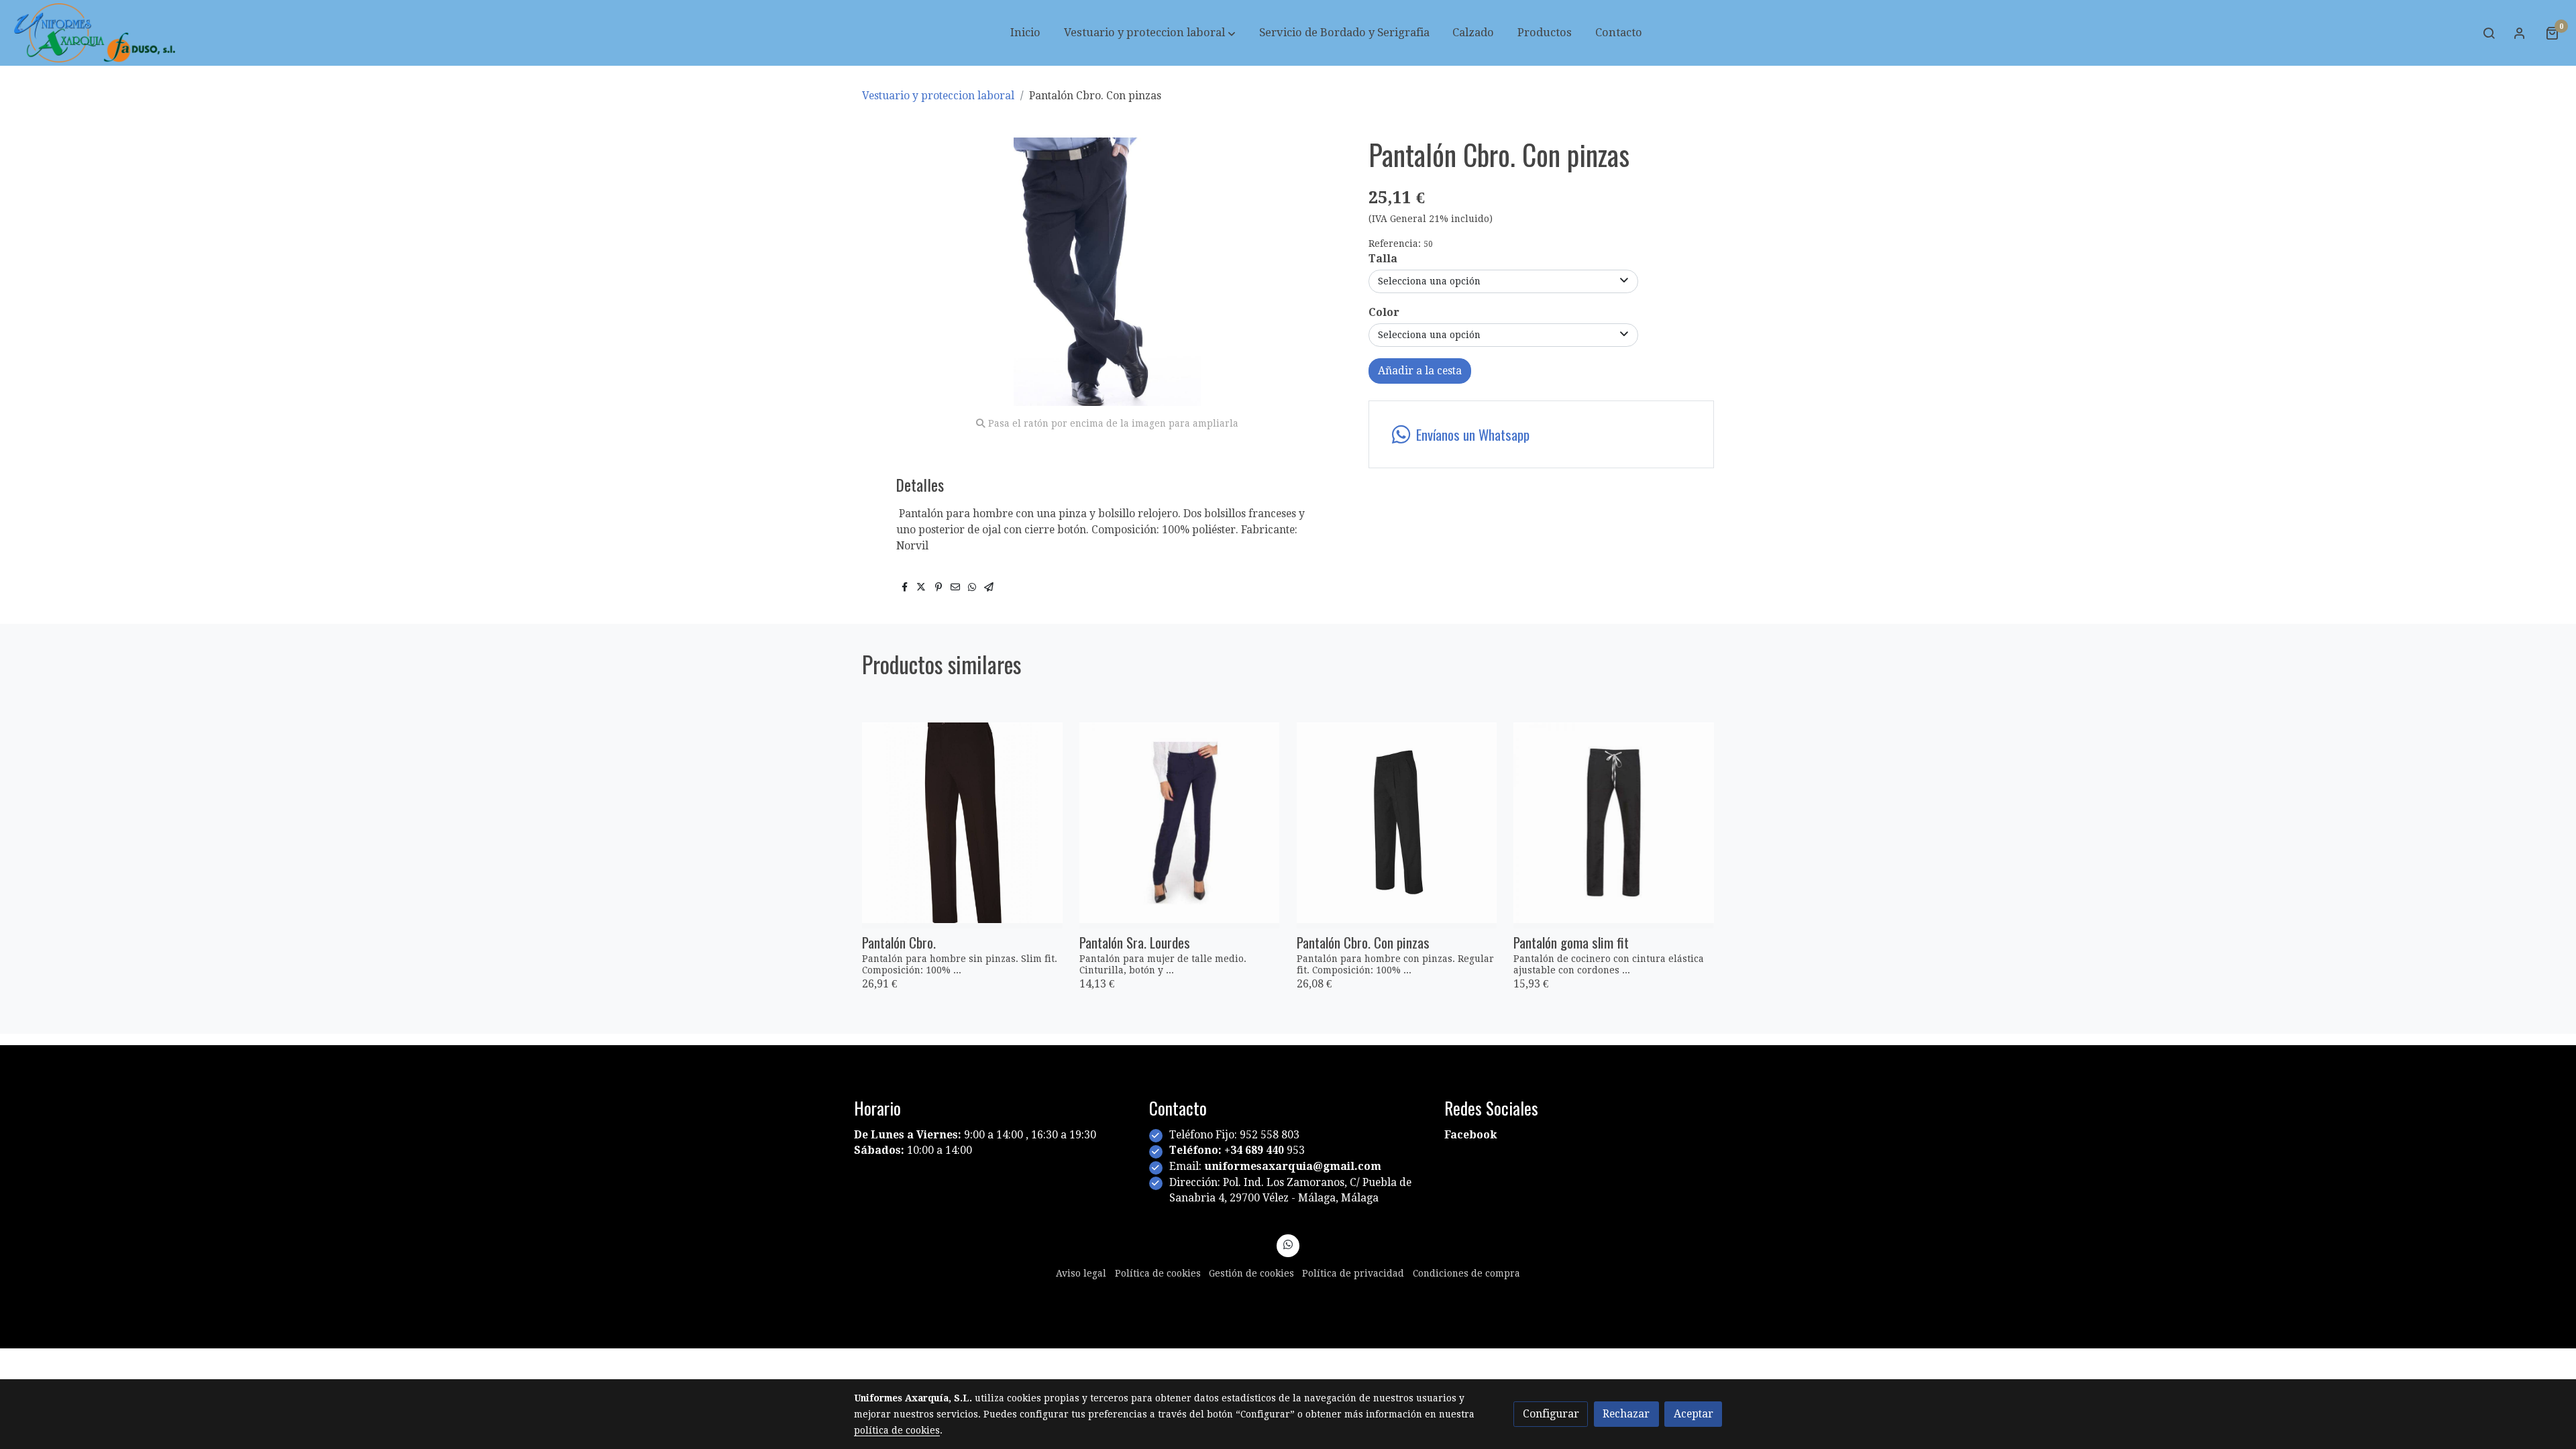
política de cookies (897, 1430)
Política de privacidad (1353, 1273)
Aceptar (1694, 1414)
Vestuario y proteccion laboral (938, 96)
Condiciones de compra (1466, 1273)
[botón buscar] (2489, 33)
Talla (1383, 259)
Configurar (1551, 1414)
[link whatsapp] (1288, 1244)
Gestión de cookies (1251, 1273)
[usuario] (2520, 33)
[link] (95, 33)
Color (1384, 312)
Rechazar (1626, 1414)
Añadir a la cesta (1420, 371)
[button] (1150, 33)
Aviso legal (1081, 1273)
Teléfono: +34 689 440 (1228, 1150)
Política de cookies (1158, 1273)
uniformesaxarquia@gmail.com (1293, 1166)
